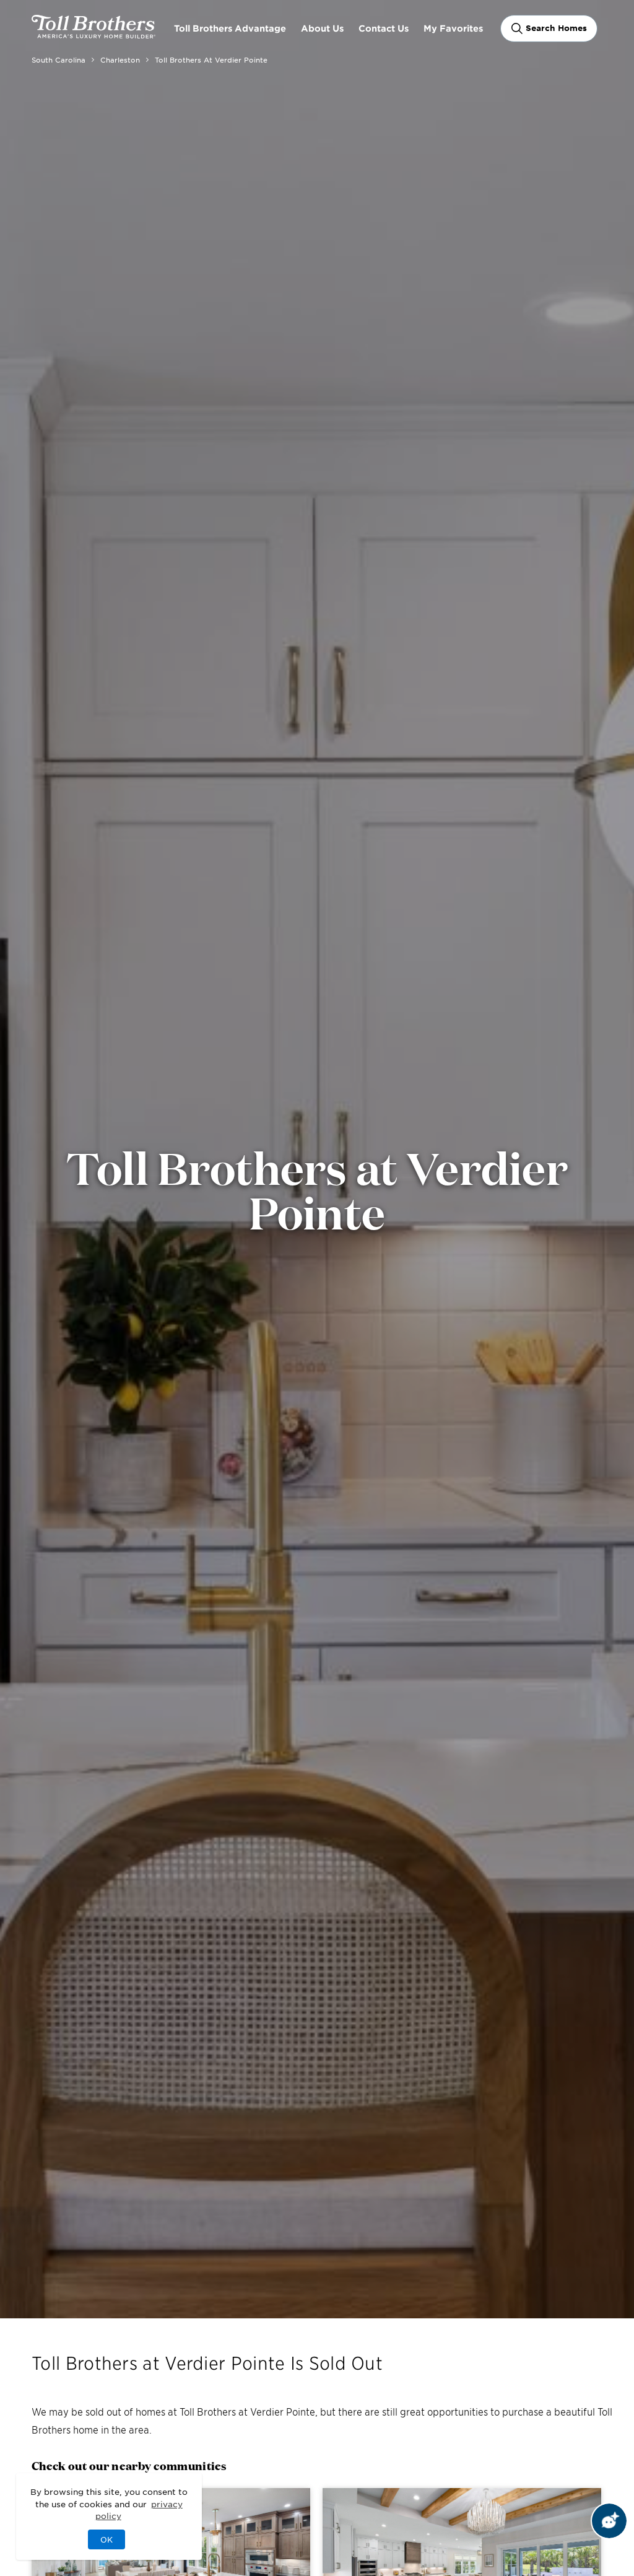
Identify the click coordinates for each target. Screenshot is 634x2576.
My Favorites (453, 28)
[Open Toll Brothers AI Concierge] (609, 2521)
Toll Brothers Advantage (230, 28)
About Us (322, 28)
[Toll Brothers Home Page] (93, 34)
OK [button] (106, 2539)
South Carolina (59, 59)
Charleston (120, 59)
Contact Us (384, 28)
